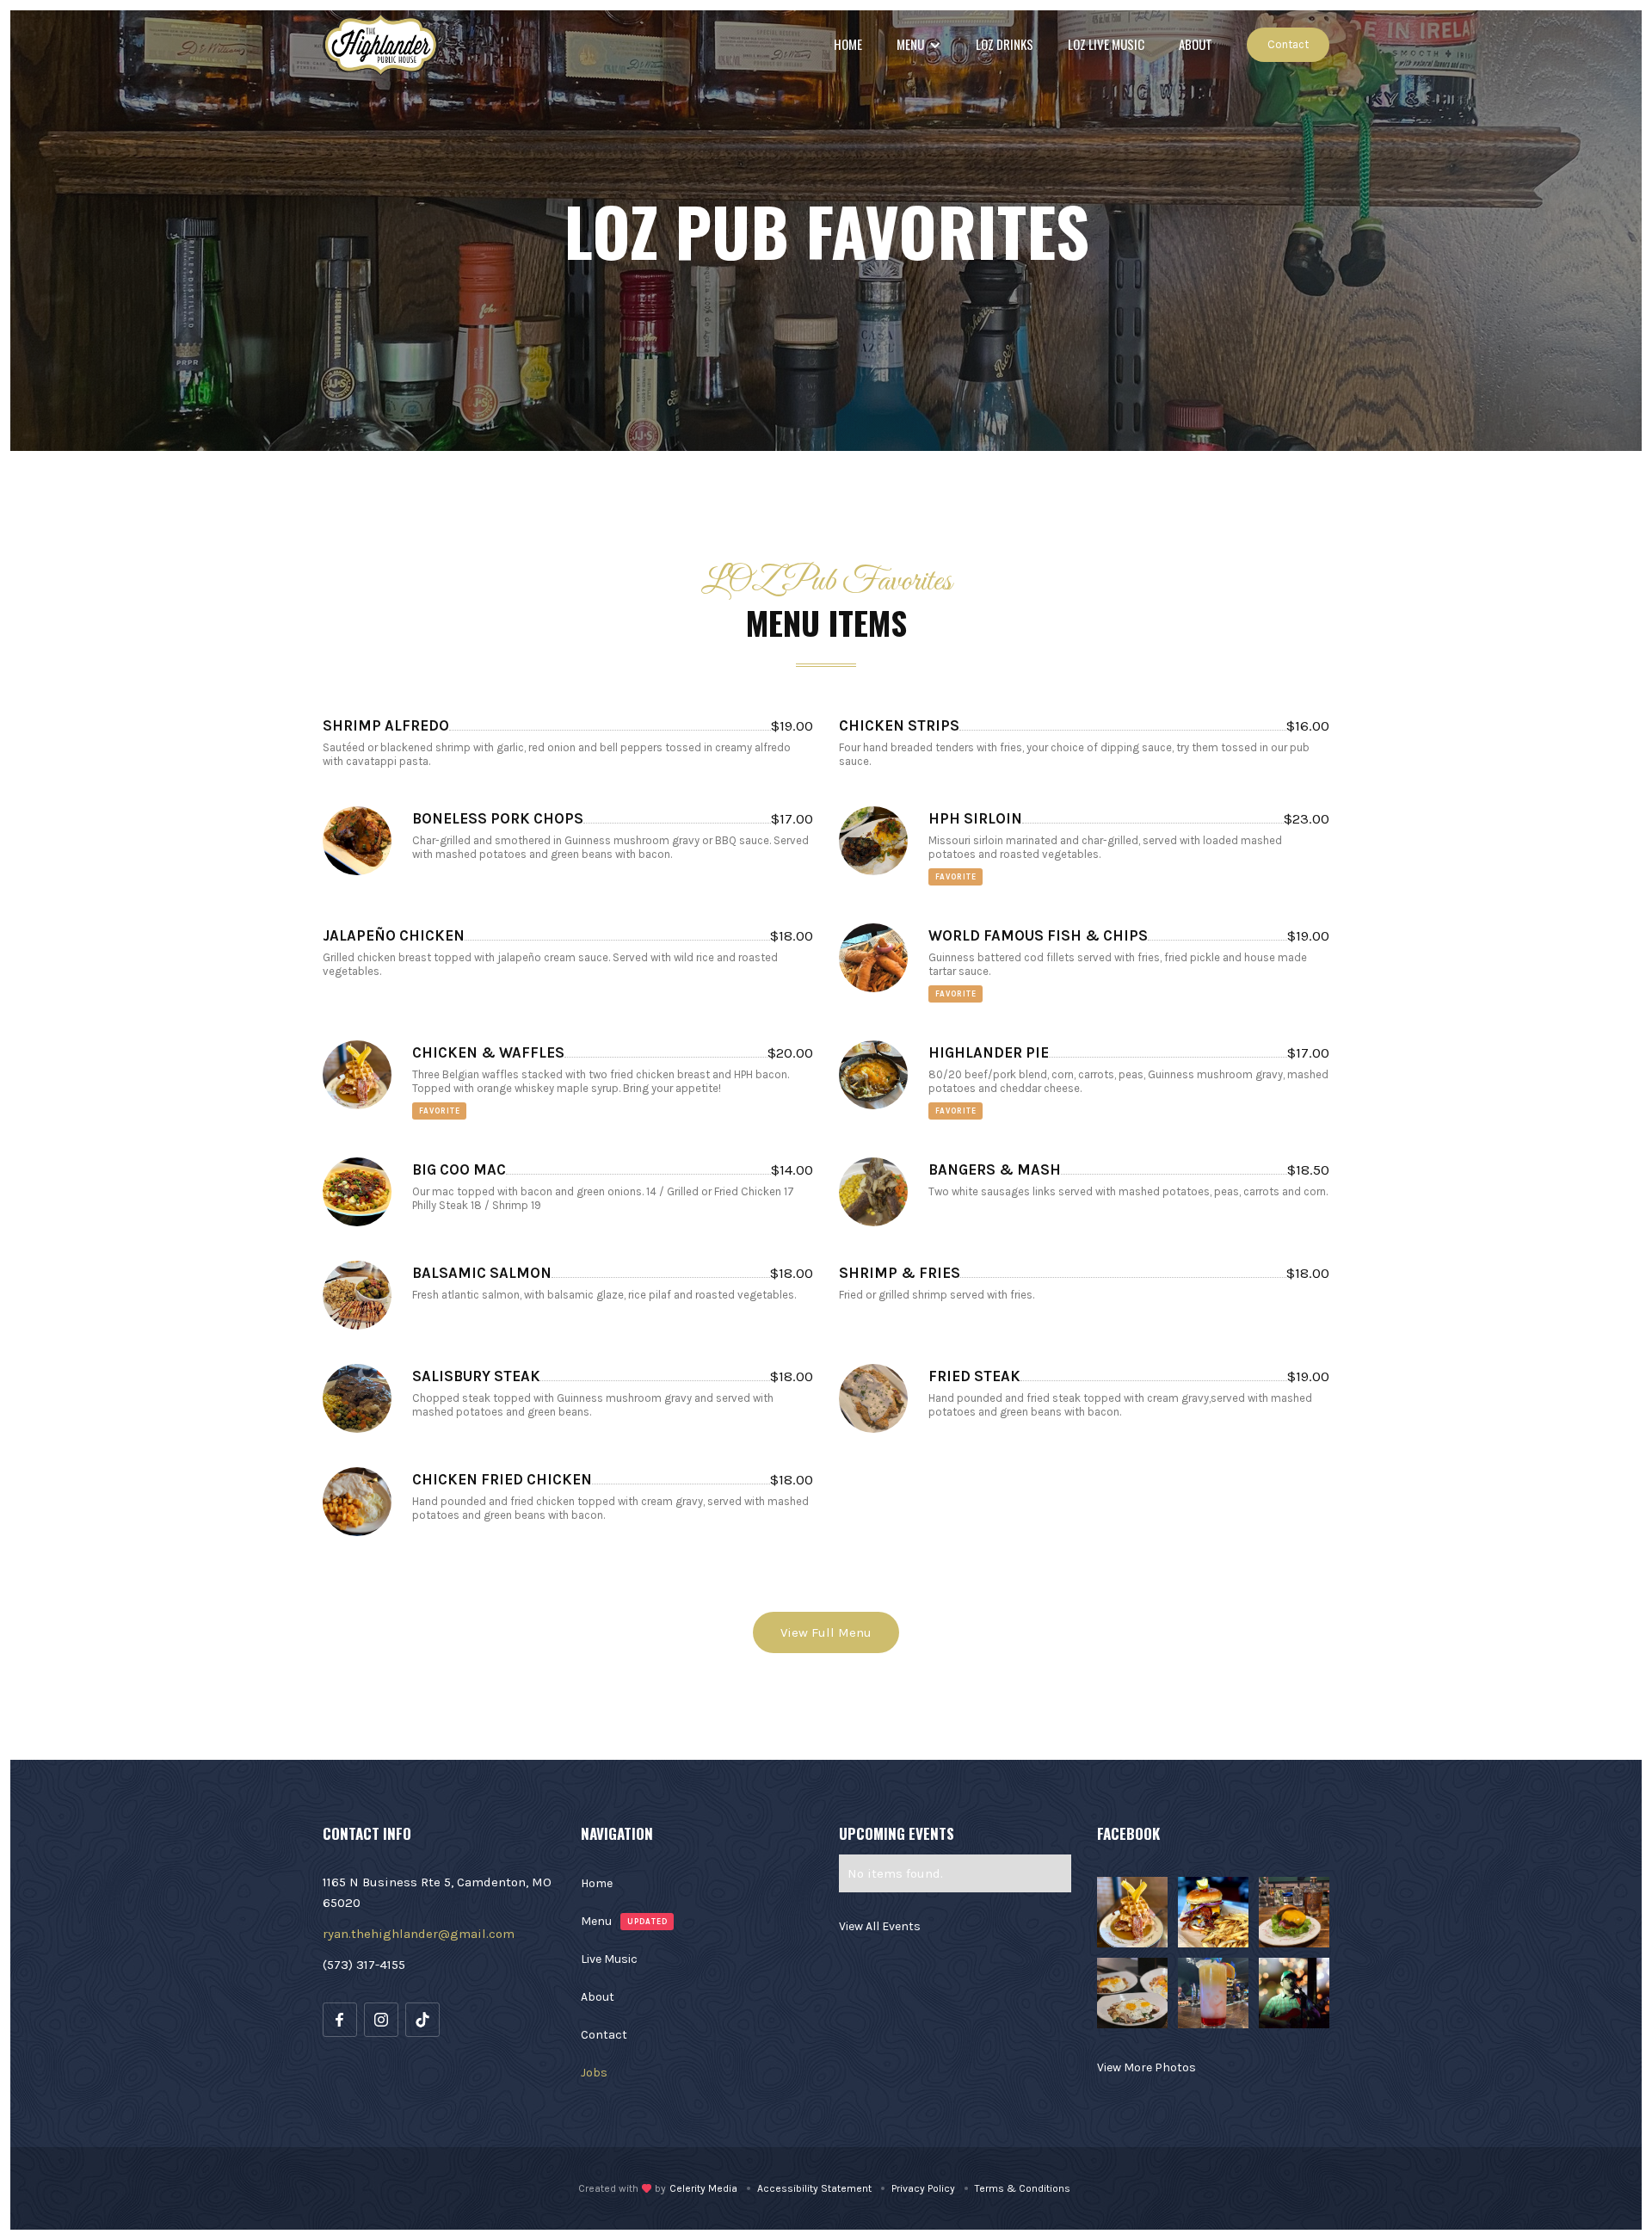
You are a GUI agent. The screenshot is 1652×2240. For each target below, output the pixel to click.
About (1196, 44)
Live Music (609, 1959)
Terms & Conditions (1023, 2188)
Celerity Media (703, 2188)
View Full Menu (826, 1632)
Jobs (594, 2073)
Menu (596, 1921)
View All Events (880, 1926)
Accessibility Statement (814, 2188)
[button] (919, 45)
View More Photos (1147, 2067)
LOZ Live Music (1106, 44)
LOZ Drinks (1005, 44)
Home (848, 44)
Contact (1288, 44)
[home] (381, 45)
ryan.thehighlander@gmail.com (419, 1934)
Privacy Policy (923, 2188)
